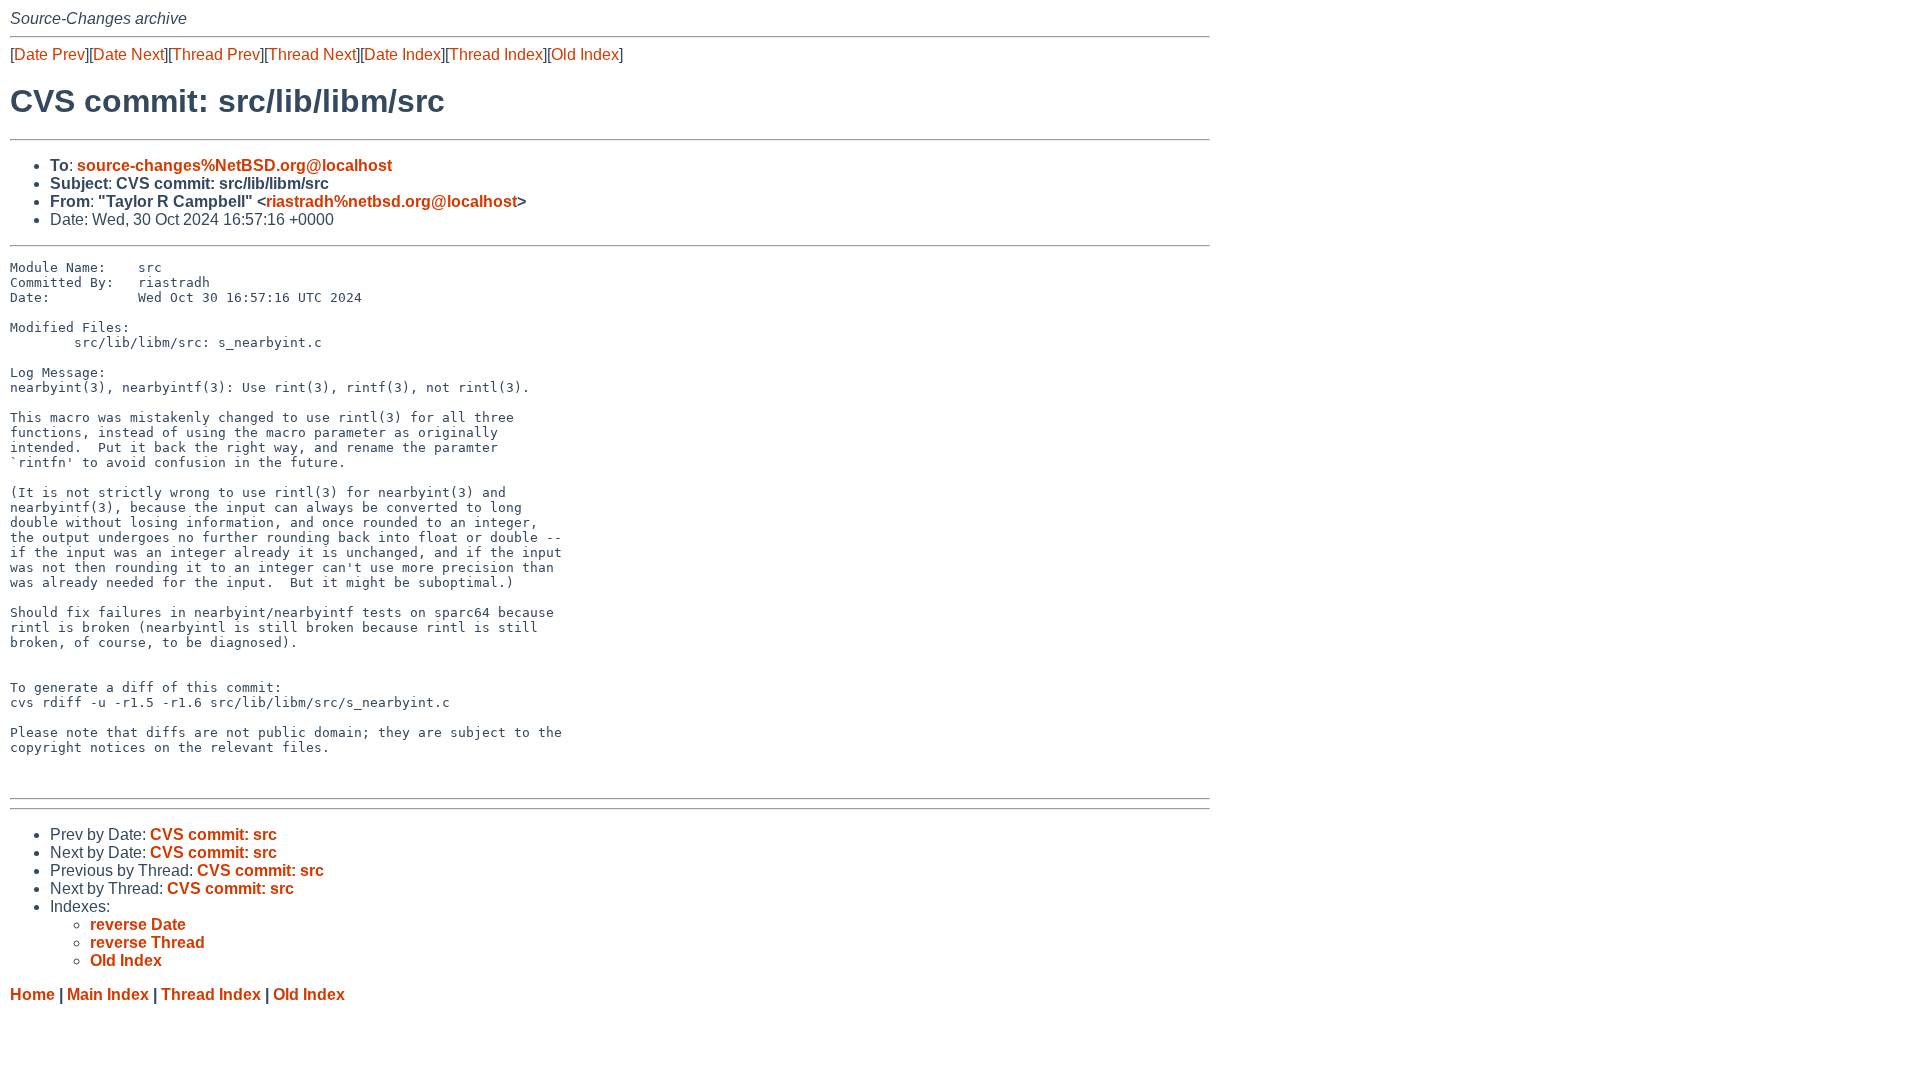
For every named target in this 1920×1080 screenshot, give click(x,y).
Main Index (108, 994)
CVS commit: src (213, 834)
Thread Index (496, 54)
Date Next (128, 54)
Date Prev (49, 54)
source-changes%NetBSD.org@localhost (234, 165)
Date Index (402, 54)
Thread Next (312, 54)
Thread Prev (216, 54)
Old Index (585, 54)
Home (32, 994)
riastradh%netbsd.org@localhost (391, 201)
